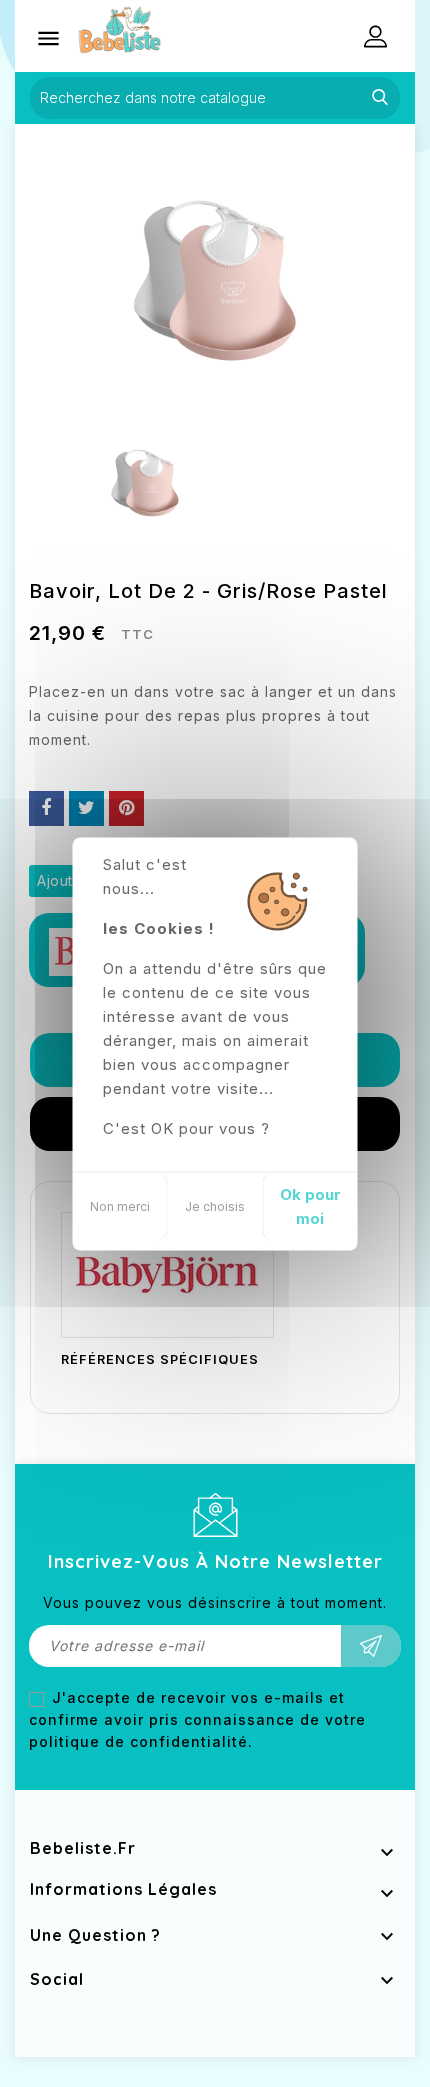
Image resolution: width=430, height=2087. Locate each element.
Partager (46, 808)
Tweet (86, 808)
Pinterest (126, 808)
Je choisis (215, 1205)
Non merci (120, 1205)
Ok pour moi (310, 1205)
